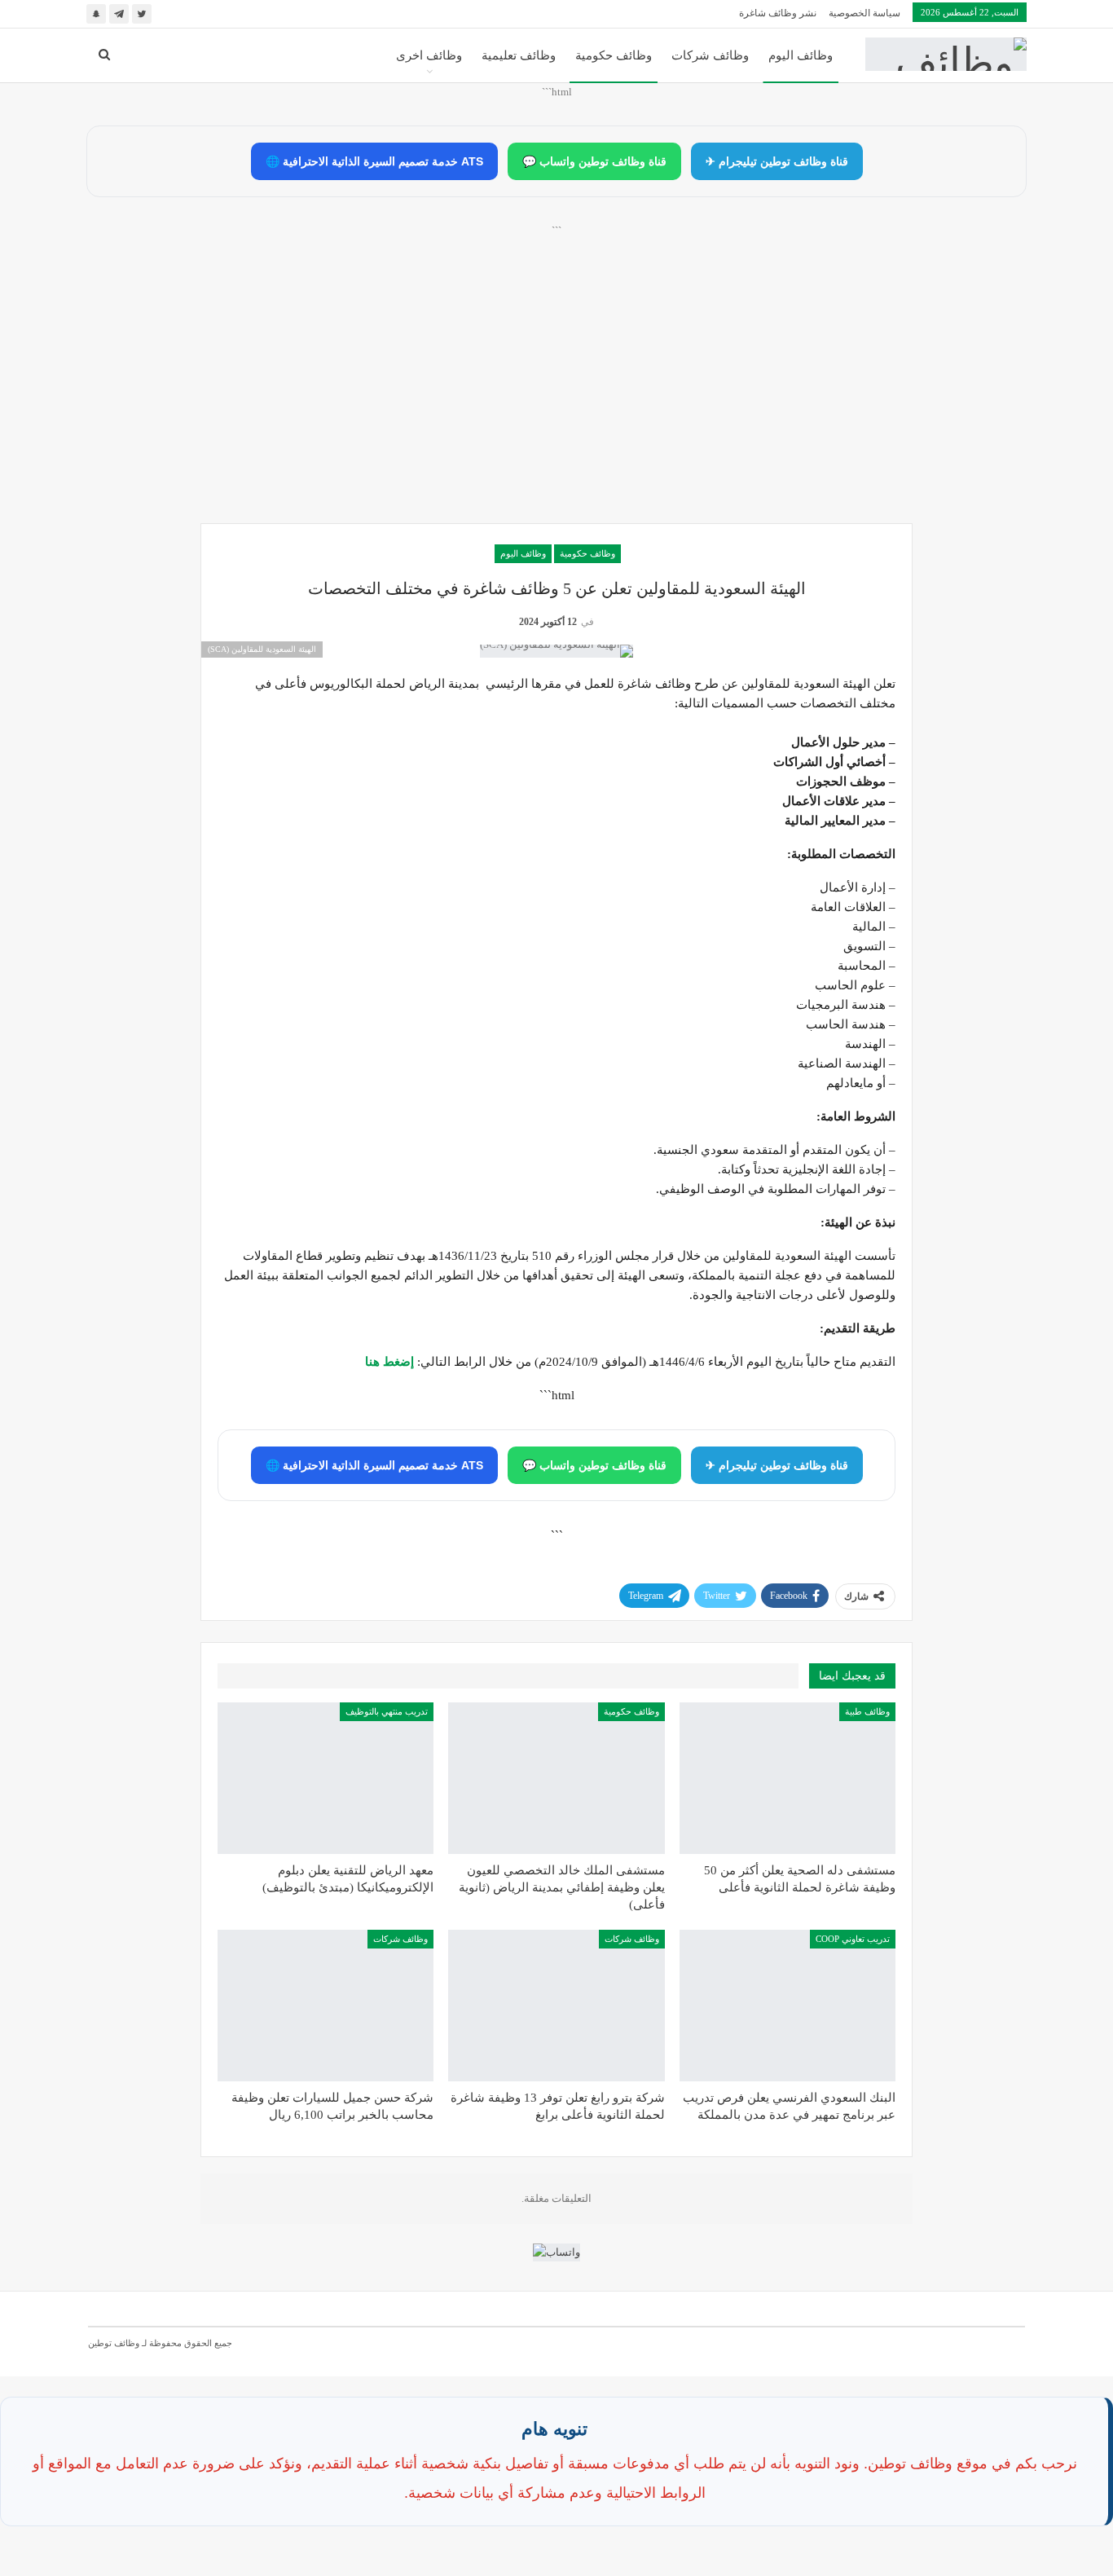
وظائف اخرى (429, 55)
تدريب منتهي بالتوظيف (387, 1711)
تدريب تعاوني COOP (853, 1939)
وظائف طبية (867, 1711)
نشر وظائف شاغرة (778, 13)
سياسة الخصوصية (864, 13)
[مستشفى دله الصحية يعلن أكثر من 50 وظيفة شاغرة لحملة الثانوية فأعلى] (787, 1778)
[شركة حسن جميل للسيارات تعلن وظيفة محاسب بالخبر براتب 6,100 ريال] (326, 2006)
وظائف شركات (710, 55)
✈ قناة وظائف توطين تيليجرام (777, 161)
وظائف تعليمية (519, 55)
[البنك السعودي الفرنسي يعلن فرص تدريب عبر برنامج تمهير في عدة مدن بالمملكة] (787, 2006)
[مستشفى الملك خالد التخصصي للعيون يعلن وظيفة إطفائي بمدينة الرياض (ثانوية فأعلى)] (556, 1778)
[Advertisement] (556, 392)
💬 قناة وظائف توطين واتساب (594, 161)
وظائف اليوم (801, 55)
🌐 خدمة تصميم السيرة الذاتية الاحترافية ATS (374, 161)
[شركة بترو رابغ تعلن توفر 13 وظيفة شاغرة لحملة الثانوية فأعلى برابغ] (556, 2006)
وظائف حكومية (614, 55)
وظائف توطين (114, 2343)
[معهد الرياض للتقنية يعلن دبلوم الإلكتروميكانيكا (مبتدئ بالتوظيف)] (326, 1778)
